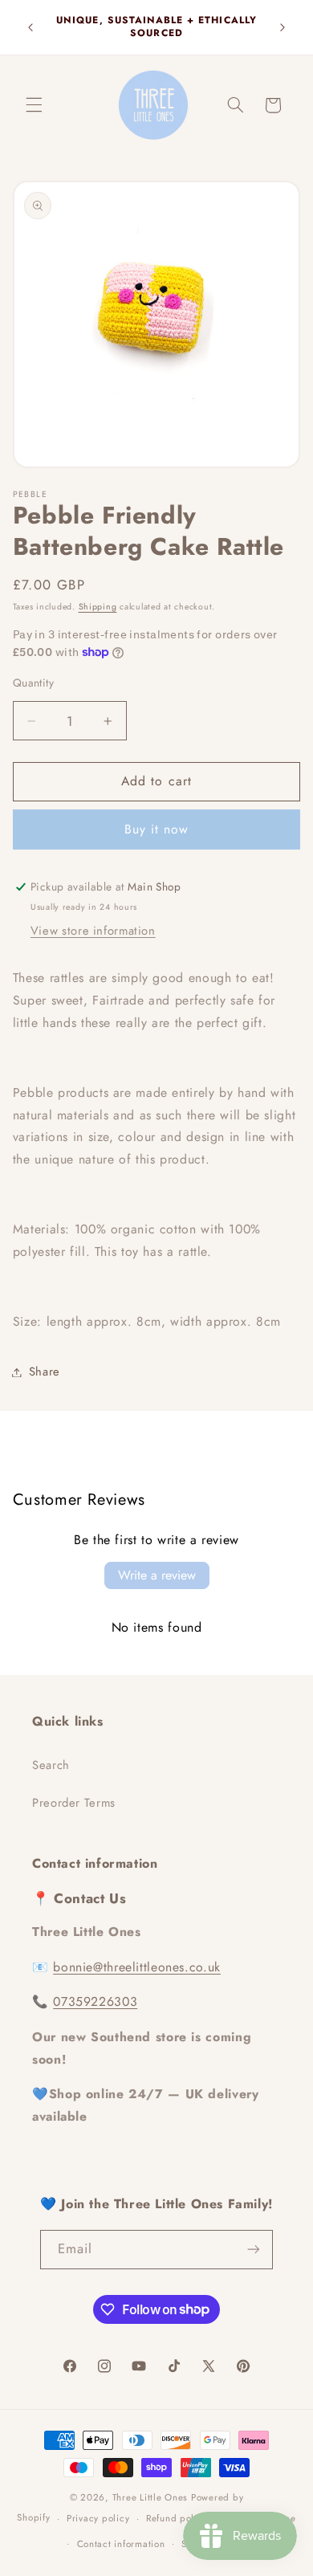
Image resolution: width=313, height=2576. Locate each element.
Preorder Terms (74, 1803)
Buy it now (157, 829)
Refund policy (177, 2518)
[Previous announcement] (30, 27)
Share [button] (45, 1372)
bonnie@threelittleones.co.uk (137, 1967)
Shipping (98, 607)
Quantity (33, 683)
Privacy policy (98, 2518)
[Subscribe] (254, 2250)
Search (51, 1765)
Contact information (121, 2544)
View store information (93, 931)
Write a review (157, 1575)
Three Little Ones (150, 2497)
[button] (34, 105)
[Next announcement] (283, 27)
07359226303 (95, 2001)
